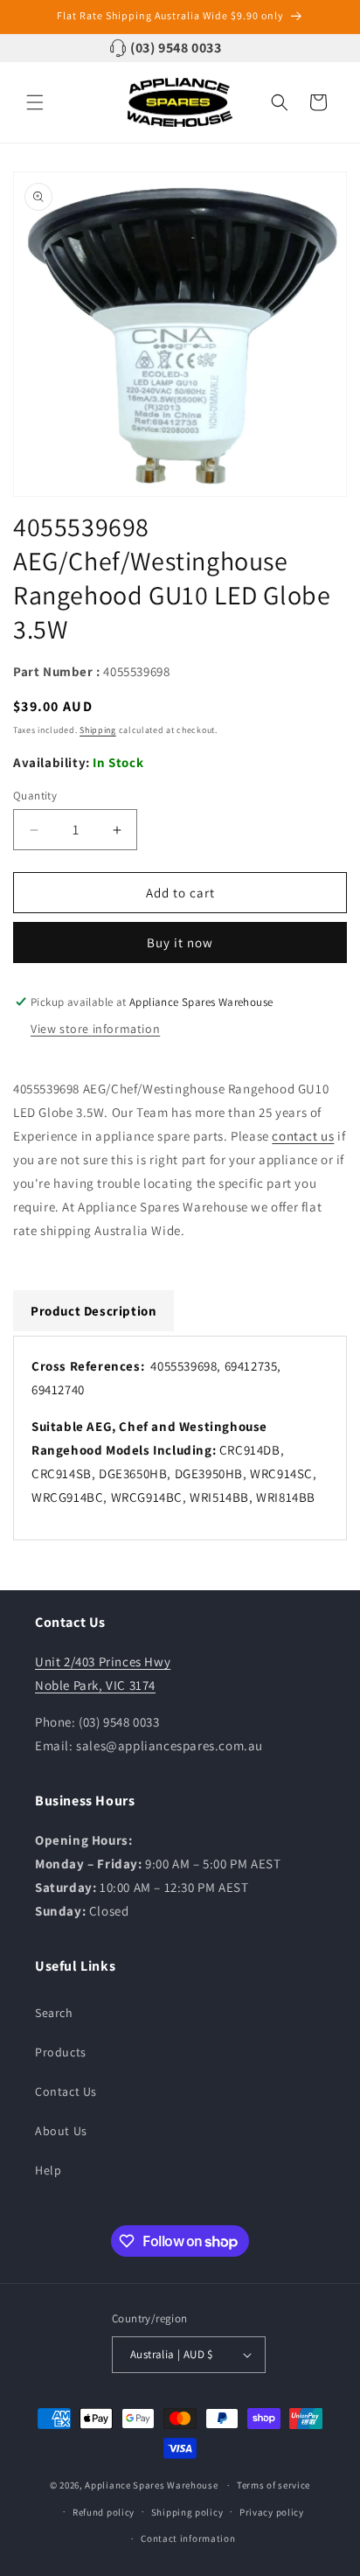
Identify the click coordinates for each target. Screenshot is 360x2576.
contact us (303, 1136)
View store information (95, 1029)
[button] (35, 102)
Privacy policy (272, 2512)
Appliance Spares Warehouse (151, 2485)
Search (54, 2013)
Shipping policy (187, 2512)
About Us (61, 2131)
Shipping (98, 730)
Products (61, 2052)
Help (48, 2170)
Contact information (188, 2538)
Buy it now (180, 942)
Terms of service (273, 2485)
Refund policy (104, 2512)
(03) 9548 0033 (176, 48)
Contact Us (66, 2091)
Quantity (35, 796)
